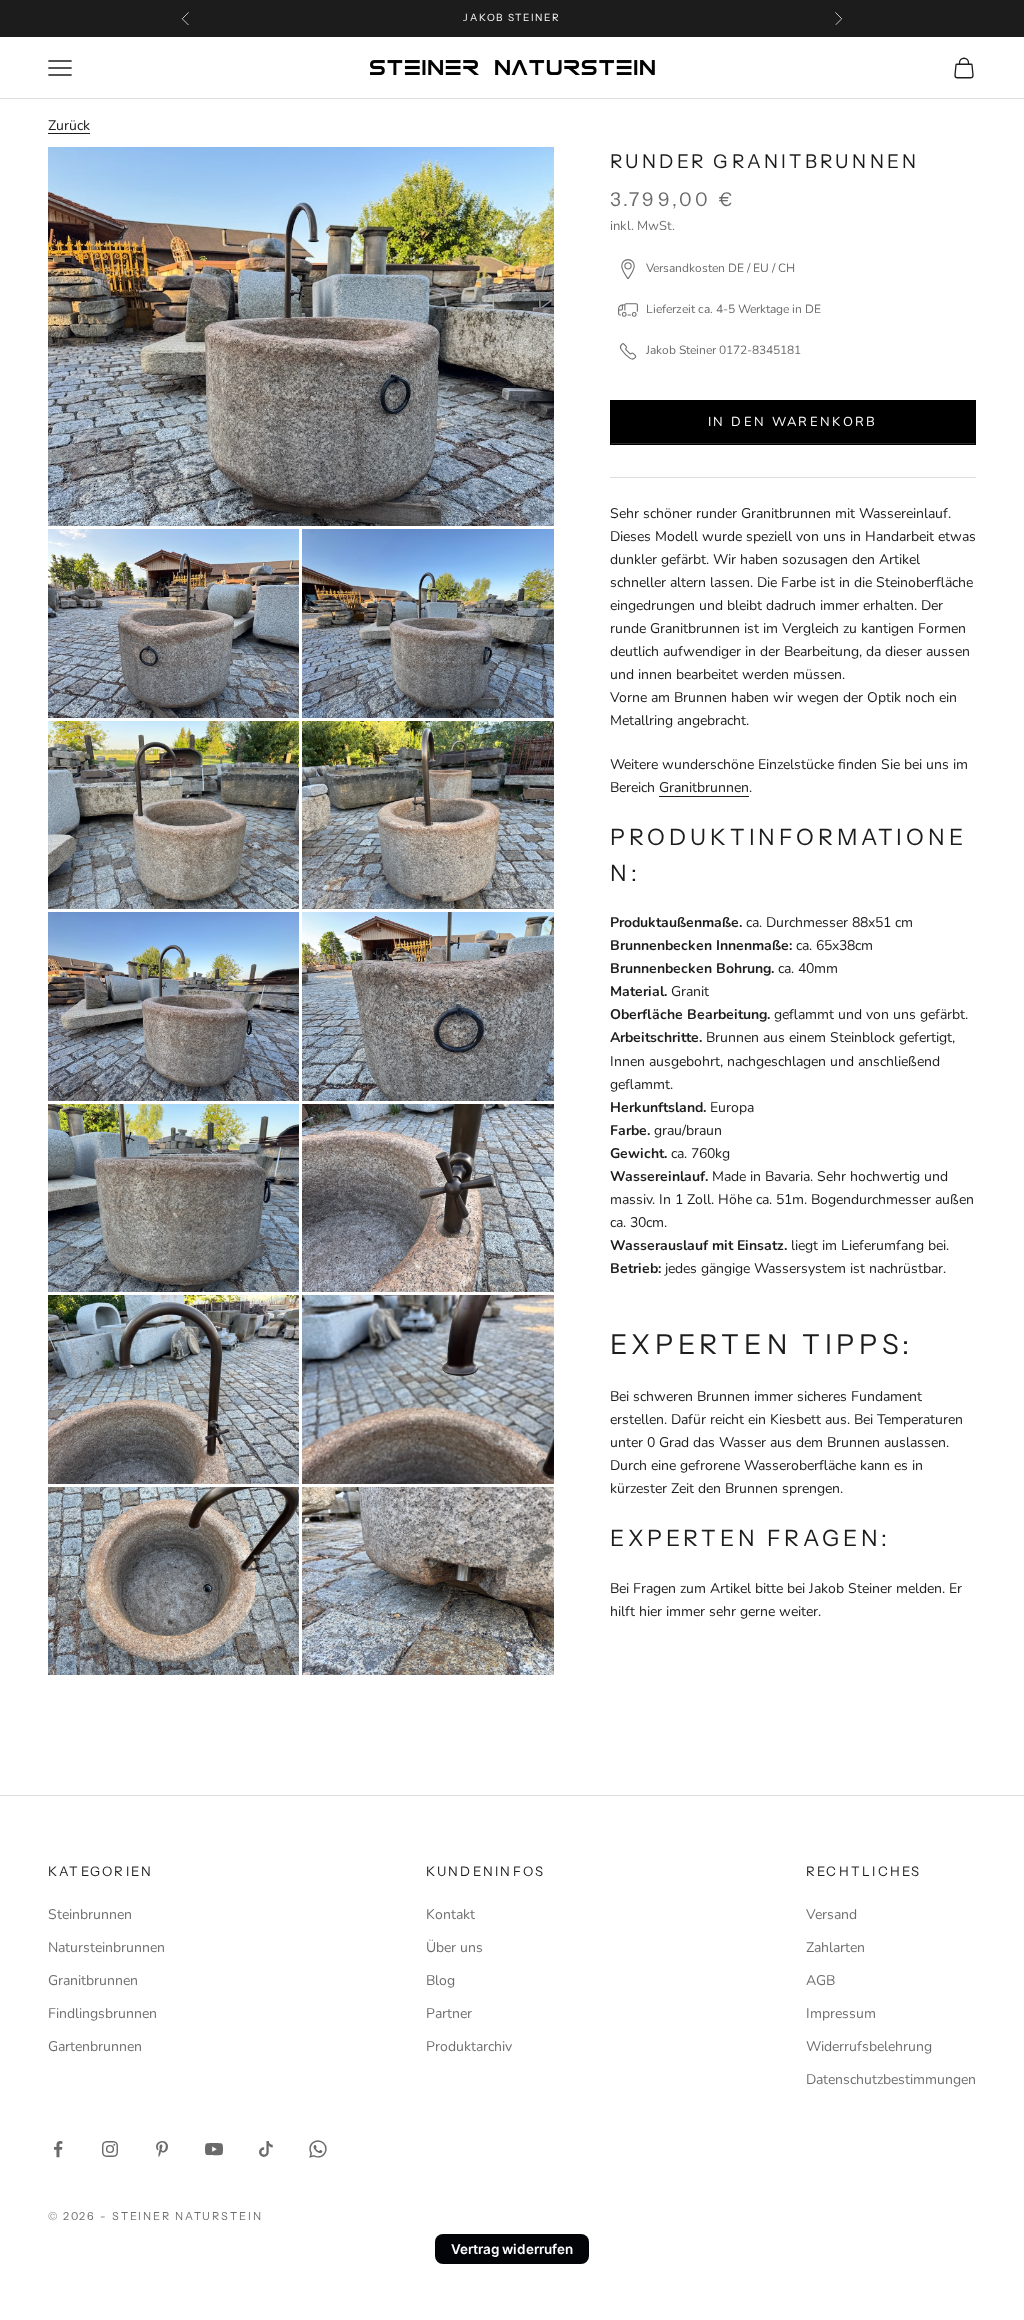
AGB (820, 1980)
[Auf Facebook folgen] (58, 2149)
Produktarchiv (469, 2046)
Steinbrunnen (90, 1914)
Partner (449, 2013)
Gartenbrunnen (95, 2046)
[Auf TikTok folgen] (266, 2149)
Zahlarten (835, 1947)
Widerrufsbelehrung (869, 2046)
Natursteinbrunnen (106, 1947)
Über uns (454, 1947)
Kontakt (450, 1914)
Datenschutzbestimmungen (891, 2079)
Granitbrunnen (704, 787)
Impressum (841, 2013)
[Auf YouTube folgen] (214, 2149)
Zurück (69, 125)
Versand (831, 1914)
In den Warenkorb (792, 422)
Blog (440, 1980)
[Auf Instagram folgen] (110, 2149)
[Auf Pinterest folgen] (162, 2149)
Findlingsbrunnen (102, 2013)
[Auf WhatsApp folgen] (318, 2149)
